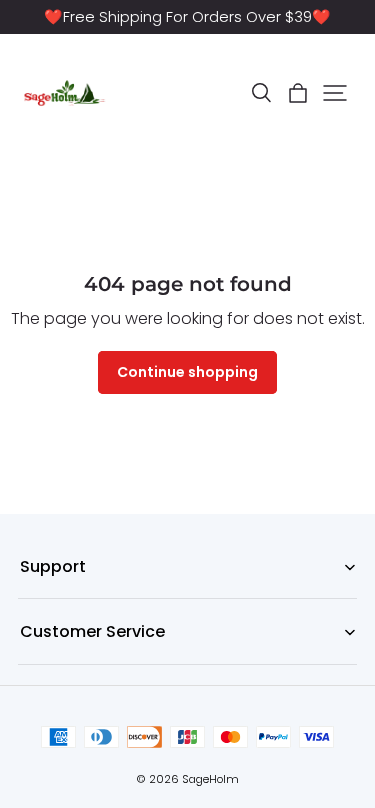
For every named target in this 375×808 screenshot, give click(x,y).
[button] (261, 93)
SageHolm (210, 779)
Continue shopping (187, 372)
